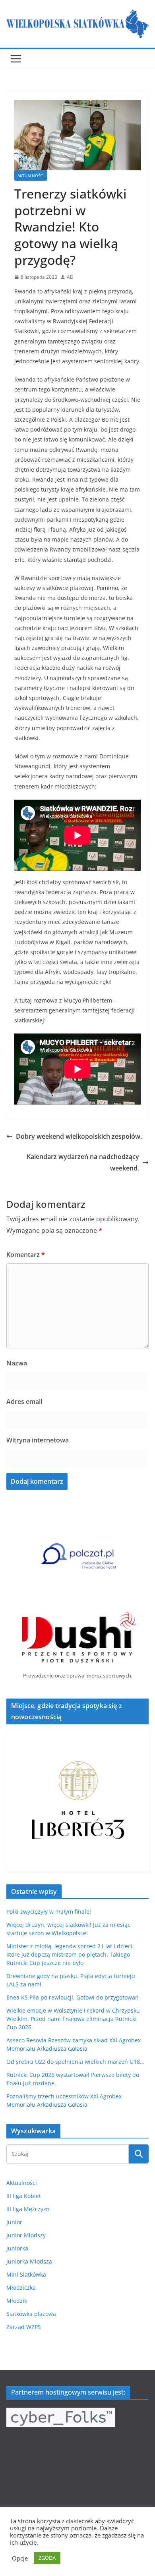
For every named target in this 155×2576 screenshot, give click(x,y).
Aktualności (31, 175)
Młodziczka (21, 2288)
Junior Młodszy (26, 2235)
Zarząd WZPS (24, 2327)
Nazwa (17, 1363)
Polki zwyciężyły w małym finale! (49, 1912)
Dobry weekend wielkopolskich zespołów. (79, 1136)
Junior (14, 2222)
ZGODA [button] (47, 2558)
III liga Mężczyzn (28, 2209)
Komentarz (26, 1255)
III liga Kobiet (24, 2196)
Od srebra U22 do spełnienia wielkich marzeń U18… (75, 2062)
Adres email (24, 1402)
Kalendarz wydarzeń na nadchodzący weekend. (83, 1162)
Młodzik (17, 2301)
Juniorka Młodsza (29, 2261)
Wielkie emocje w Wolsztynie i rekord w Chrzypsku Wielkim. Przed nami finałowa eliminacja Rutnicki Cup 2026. (73, 2019)
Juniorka (17, 2248)
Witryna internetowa (38, 1440)
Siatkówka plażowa (31, 2314)
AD (70, 277)
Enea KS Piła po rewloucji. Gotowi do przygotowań (73, 1997)
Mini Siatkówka (26, 2274)
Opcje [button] (20, 2558)
